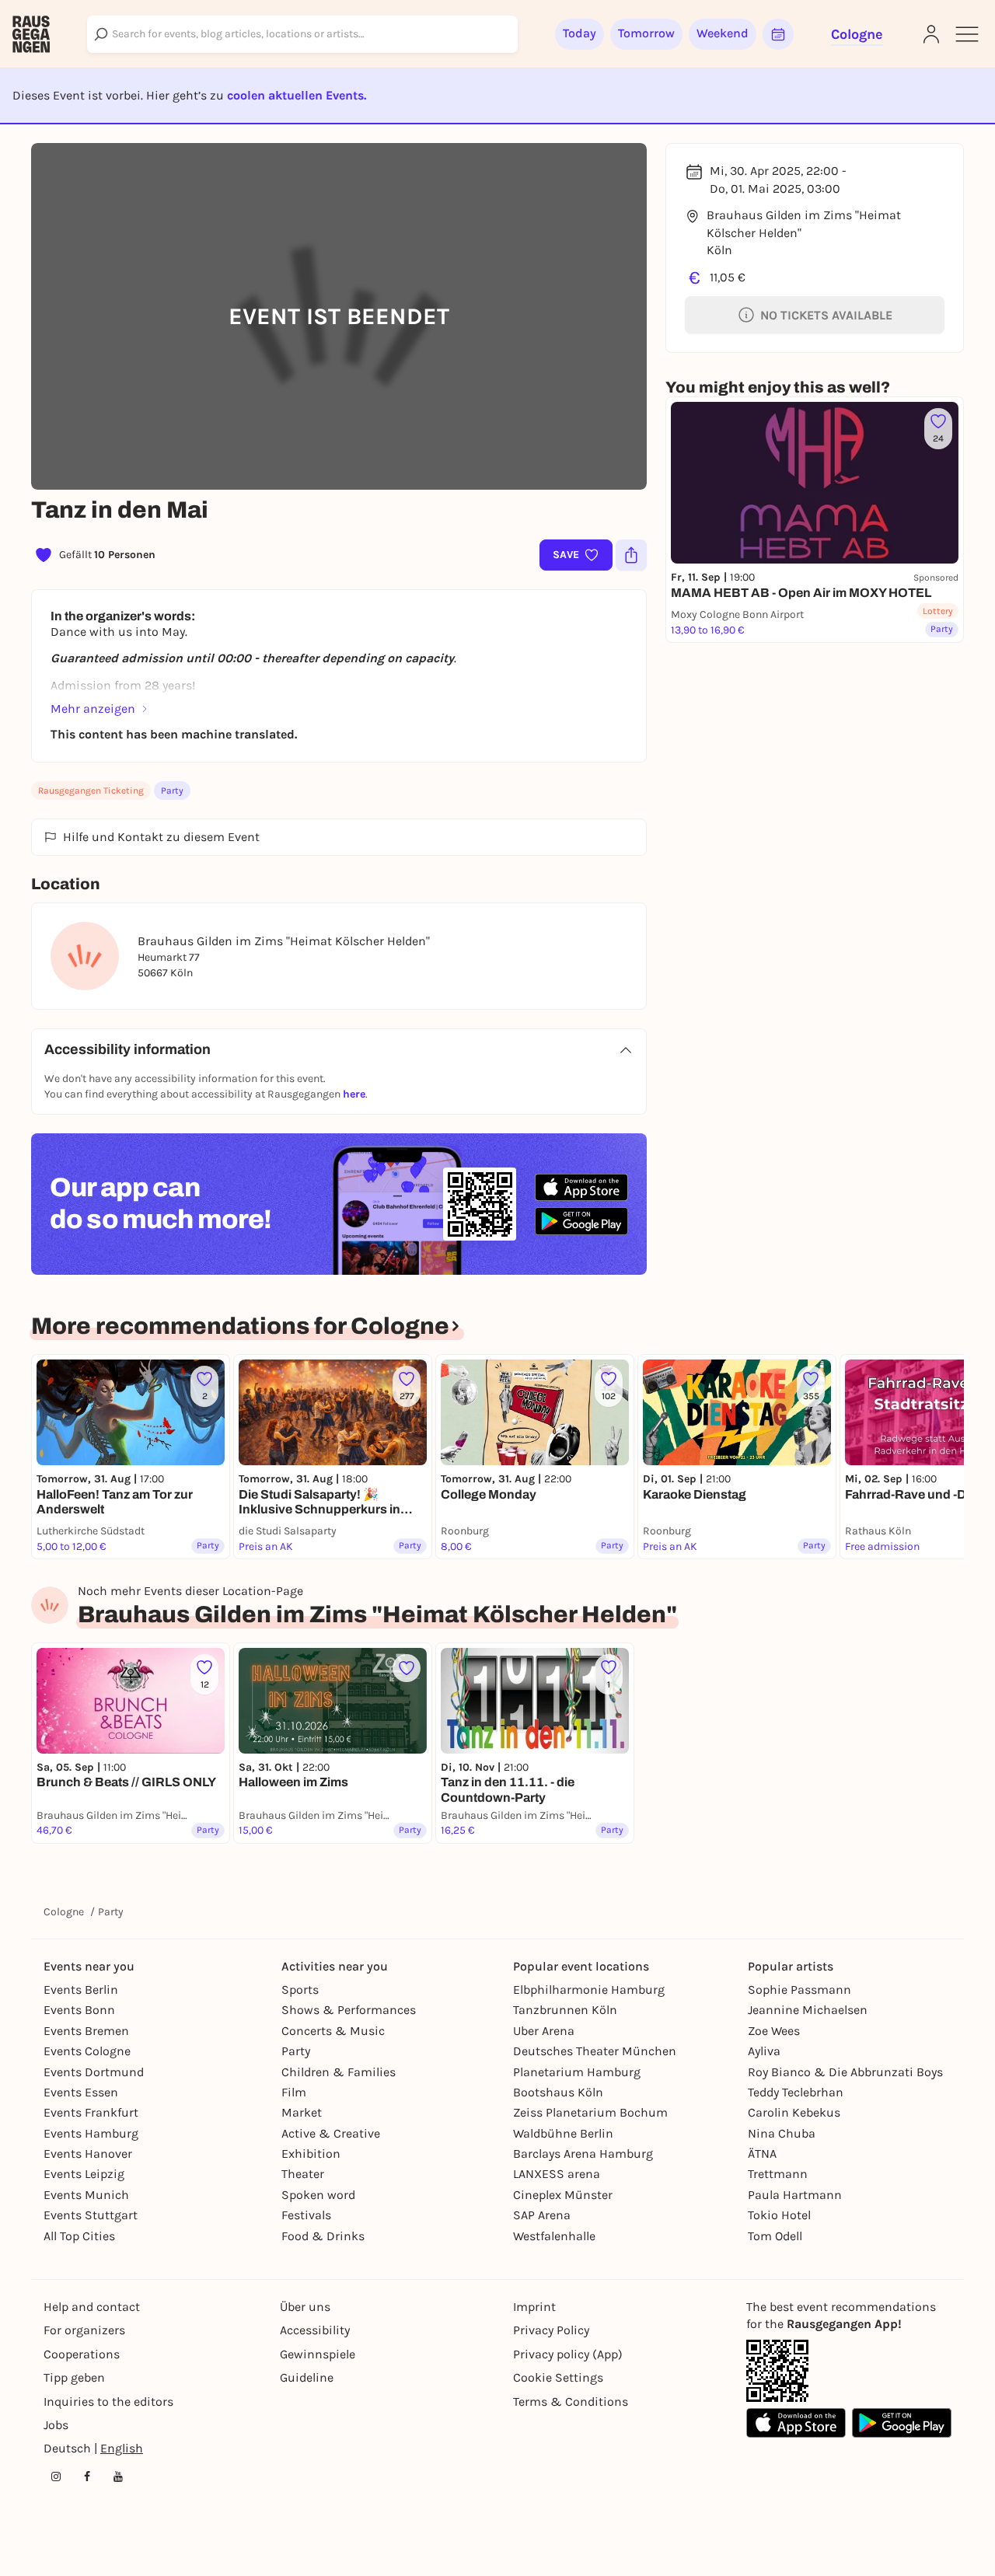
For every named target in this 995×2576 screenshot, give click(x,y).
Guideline (307, 2377)
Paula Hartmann (795, 2195)
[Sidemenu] (967, 34)
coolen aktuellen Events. (297, 95)
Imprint (534, 2307)
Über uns (305, 2307)
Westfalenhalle (554, 2236)
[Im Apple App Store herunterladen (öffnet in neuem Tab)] (581, 1188)
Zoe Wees (774, 2031)
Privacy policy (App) (568, 2354)
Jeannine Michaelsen (808, 2010)
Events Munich (86, 2195)
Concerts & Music (333, 2031)
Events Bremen (86, 2031)
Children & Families (339, 2072)
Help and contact (92, 2307)
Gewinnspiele (318, 2354)
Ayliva (764, 2051)
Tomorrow (646, 33)
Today (580, 33)
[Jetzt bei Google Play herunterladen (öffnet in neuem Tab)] (581, 1221)
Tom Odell (775, 2236)
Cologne (64, 1912)
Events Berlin (81, 1990)
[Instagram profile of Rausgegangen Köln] (56, 2477)
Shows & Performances (349, 2010)
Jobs (56, 2425)
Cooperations (82, 2354)
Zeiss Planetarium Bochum (590, 2112)
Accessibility (315, 2330)
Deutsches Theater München (595, 2051)
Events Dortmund (94, 2072)
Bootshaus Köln (558, 2092)
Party (172, 791)
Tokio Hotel (779, 2215)
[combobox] (302, 34)
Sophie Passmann (799, 1990)
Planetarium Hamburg (577, 2072)
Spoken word (318, 2195)
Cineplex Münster (563, 2195)
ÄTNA (762, 2154)
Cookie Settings (558, 2377)
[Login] (931, 34)
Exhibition (311, 2154)
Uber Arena (544, 2031)
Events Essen (81, 2092)
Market (302, 2112)
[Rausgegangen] (31, 34)
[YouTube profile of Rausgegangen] (118, 2477)
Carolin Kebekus (794, 2112)
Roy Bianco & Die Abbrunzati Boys (845, 2072)
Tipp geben (74, 2377)
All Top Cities (79, 2236)
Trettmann (778, 2174)
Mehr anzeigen (93, 709)
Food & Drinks (323, 2236)
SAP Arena (542, 2215)
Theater (303, 2174)
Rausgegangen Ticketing (91, 791)
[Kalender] (778, 34)
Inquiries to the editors (108, 2401)
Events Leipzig (84, 2174)
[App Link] (777, 2371)
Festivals (306, 2215)
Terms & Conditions (571, 2401)
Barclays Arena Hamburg (583, 2154)
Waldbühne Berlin (563, 2133)
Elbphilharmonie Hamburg (589, 1990)
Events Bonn (79, 2010)
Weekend (723, 33)
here (354, 1094)
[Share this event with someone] (631, 555)
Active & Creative (331, 2133)
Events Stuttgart (91, 2215)
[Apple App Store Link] (796, 2423)
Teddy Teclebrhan (796, 2092)
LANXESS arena (557, 2174)
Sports (300, 1990)
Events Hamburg (91, 2133)
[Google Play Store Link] (902, 2423)
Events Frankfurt (91, 2112)
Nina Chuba (782, 2133)
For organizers (84, 2330)
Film (294, 2092)
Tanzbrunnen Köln (565, 2010)
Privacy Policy (551, 2330)
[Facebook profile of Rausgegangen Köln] (87, 2477)
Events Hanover (88, 2154)
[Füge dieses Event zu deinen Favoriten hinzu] (407, 1668)
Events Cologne (87, 2051)
